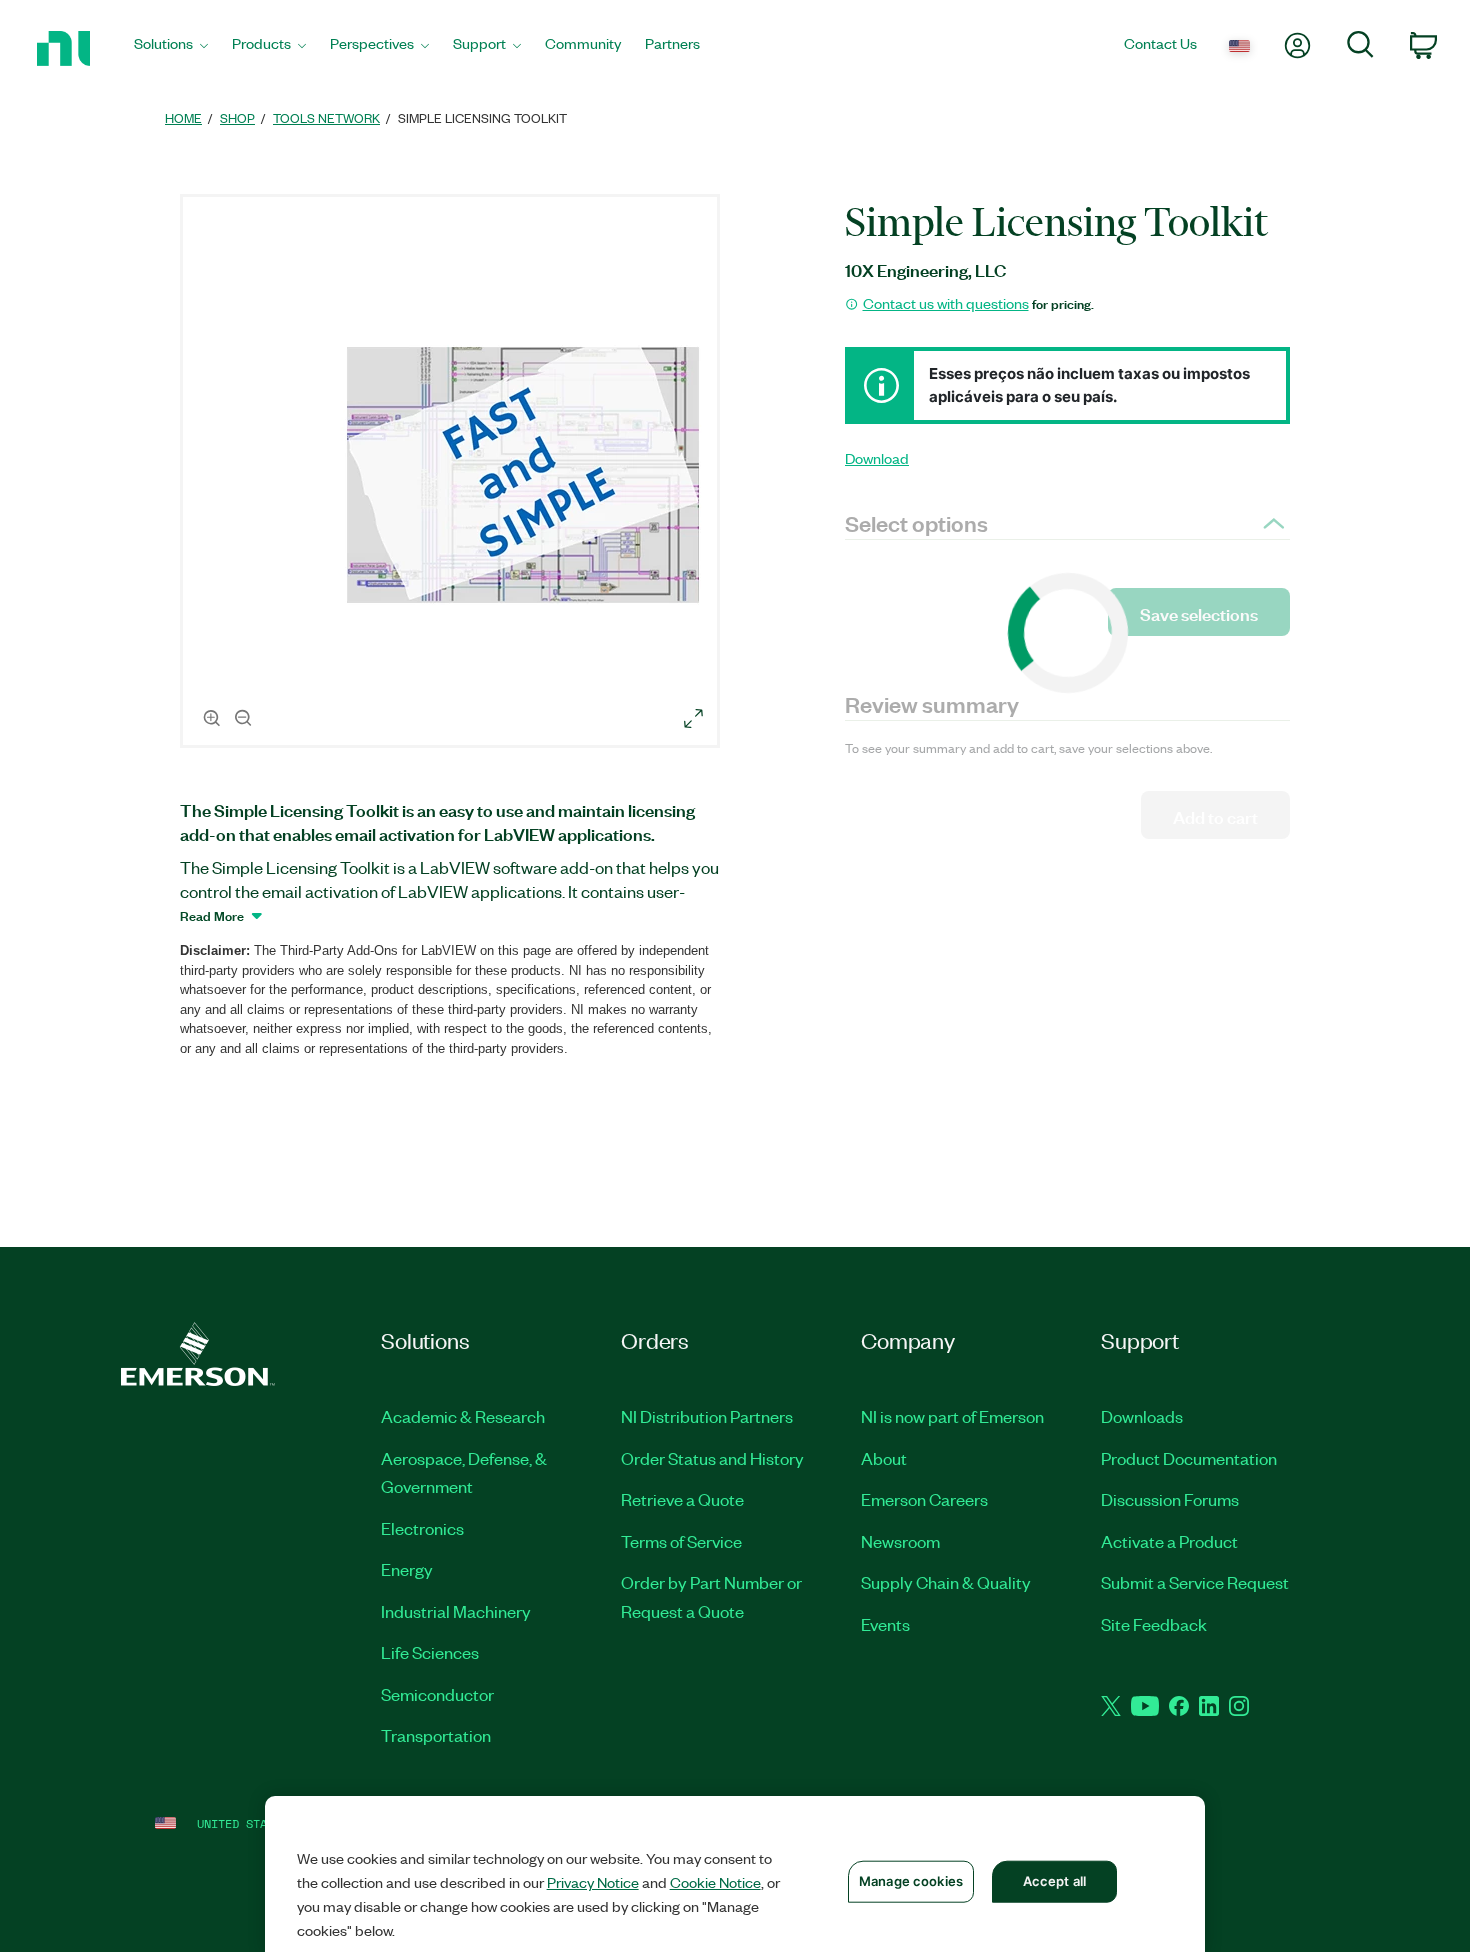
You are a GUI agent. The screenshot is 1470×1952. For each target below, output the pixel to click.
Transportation (436, 1735)
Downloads (1142, 1416)
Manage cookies (911, 1881)
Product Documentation (1189, 1458)
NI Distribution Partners (707, 1416)
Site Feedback (1154, 1624)
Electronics (422, 1528)
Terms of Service (681, 1541)
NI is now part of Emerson (952, 1416)
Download (877, 458)
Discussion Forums (1170, 1499)
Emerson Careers (924, 1499)
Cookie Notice (715, 1882)
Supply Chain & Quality (946, 1582)
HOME (183, 117)
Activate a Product (1169, 1541)
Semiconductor (437, 1694)
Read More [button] (212, 915)
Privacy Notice (593, 1882)
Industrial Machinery (456, 1611)
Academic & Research (463, 1416)
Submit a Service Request (1195, 1582)
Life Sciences (430, 1652)
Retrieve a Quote (682, 1499)
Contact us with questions (946, 303)
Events (885, 1624)
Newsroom (900, 1541)
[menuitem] (171, 48)
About (884, 1458)
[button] (453, 474)
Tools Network (326, 117)
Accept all (1054, 1881)
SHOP (237, 117)
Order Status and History (712, 1458)
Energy (407, 1569)
